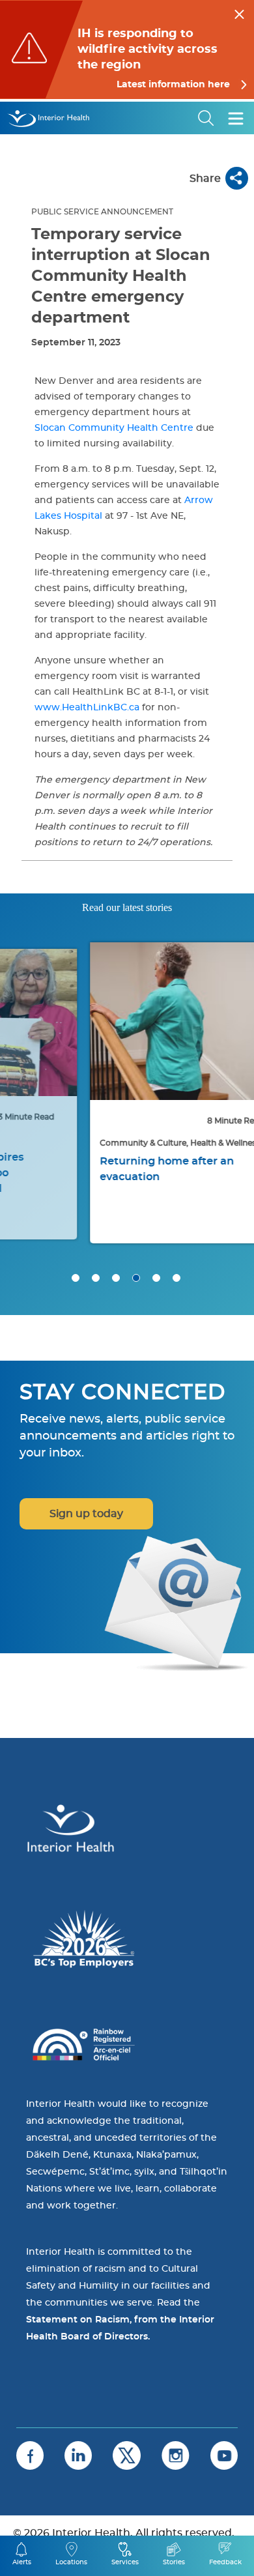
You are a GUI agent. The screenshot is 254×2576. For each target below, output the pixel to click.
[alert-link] (127, 50)
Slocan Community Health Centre (114, 428)
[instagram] (176, 2455)
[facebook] (30, 2455)
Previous (26, 1031)
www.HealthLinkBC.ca (87, 708)
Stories (174, 2562)
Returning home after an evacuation (108, 1169)
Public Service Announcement (102, 212)
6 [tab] (176, 1278)
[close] (239, 12)
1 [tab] (76, 1278)
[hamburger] (236, 118)
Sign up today (86, 1514)
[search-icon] (206, 118)
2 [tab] (96, 1278)
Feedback (225, 2562)
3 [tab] (116, 1278)
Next (228, 1031)
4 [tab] (136, 1278)
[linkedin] (78, 2455)
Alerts (22, 2562)
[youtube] (224, 2455)
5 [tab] (156, 1278)
